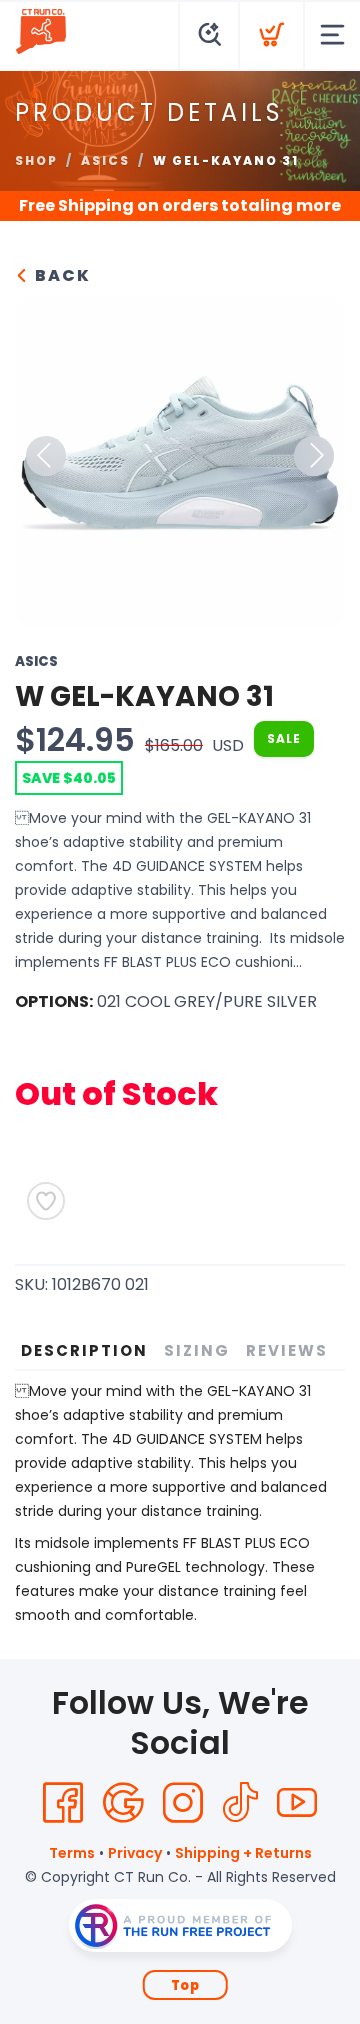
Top (185, 1985)
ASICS (105, 160)
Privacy (135, 1853)
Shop (36, 160)
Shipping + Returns (243, 1853)
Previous (46, 456)
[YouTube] (297, 1803)
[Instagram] (183, 1803)
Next (314, 456)
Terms (72, 1853)
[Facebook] (63, 1803)
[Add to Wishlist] (46, 1201)
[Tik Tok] (240, 1803)
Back (60, 275)
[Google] (123, 1803)
